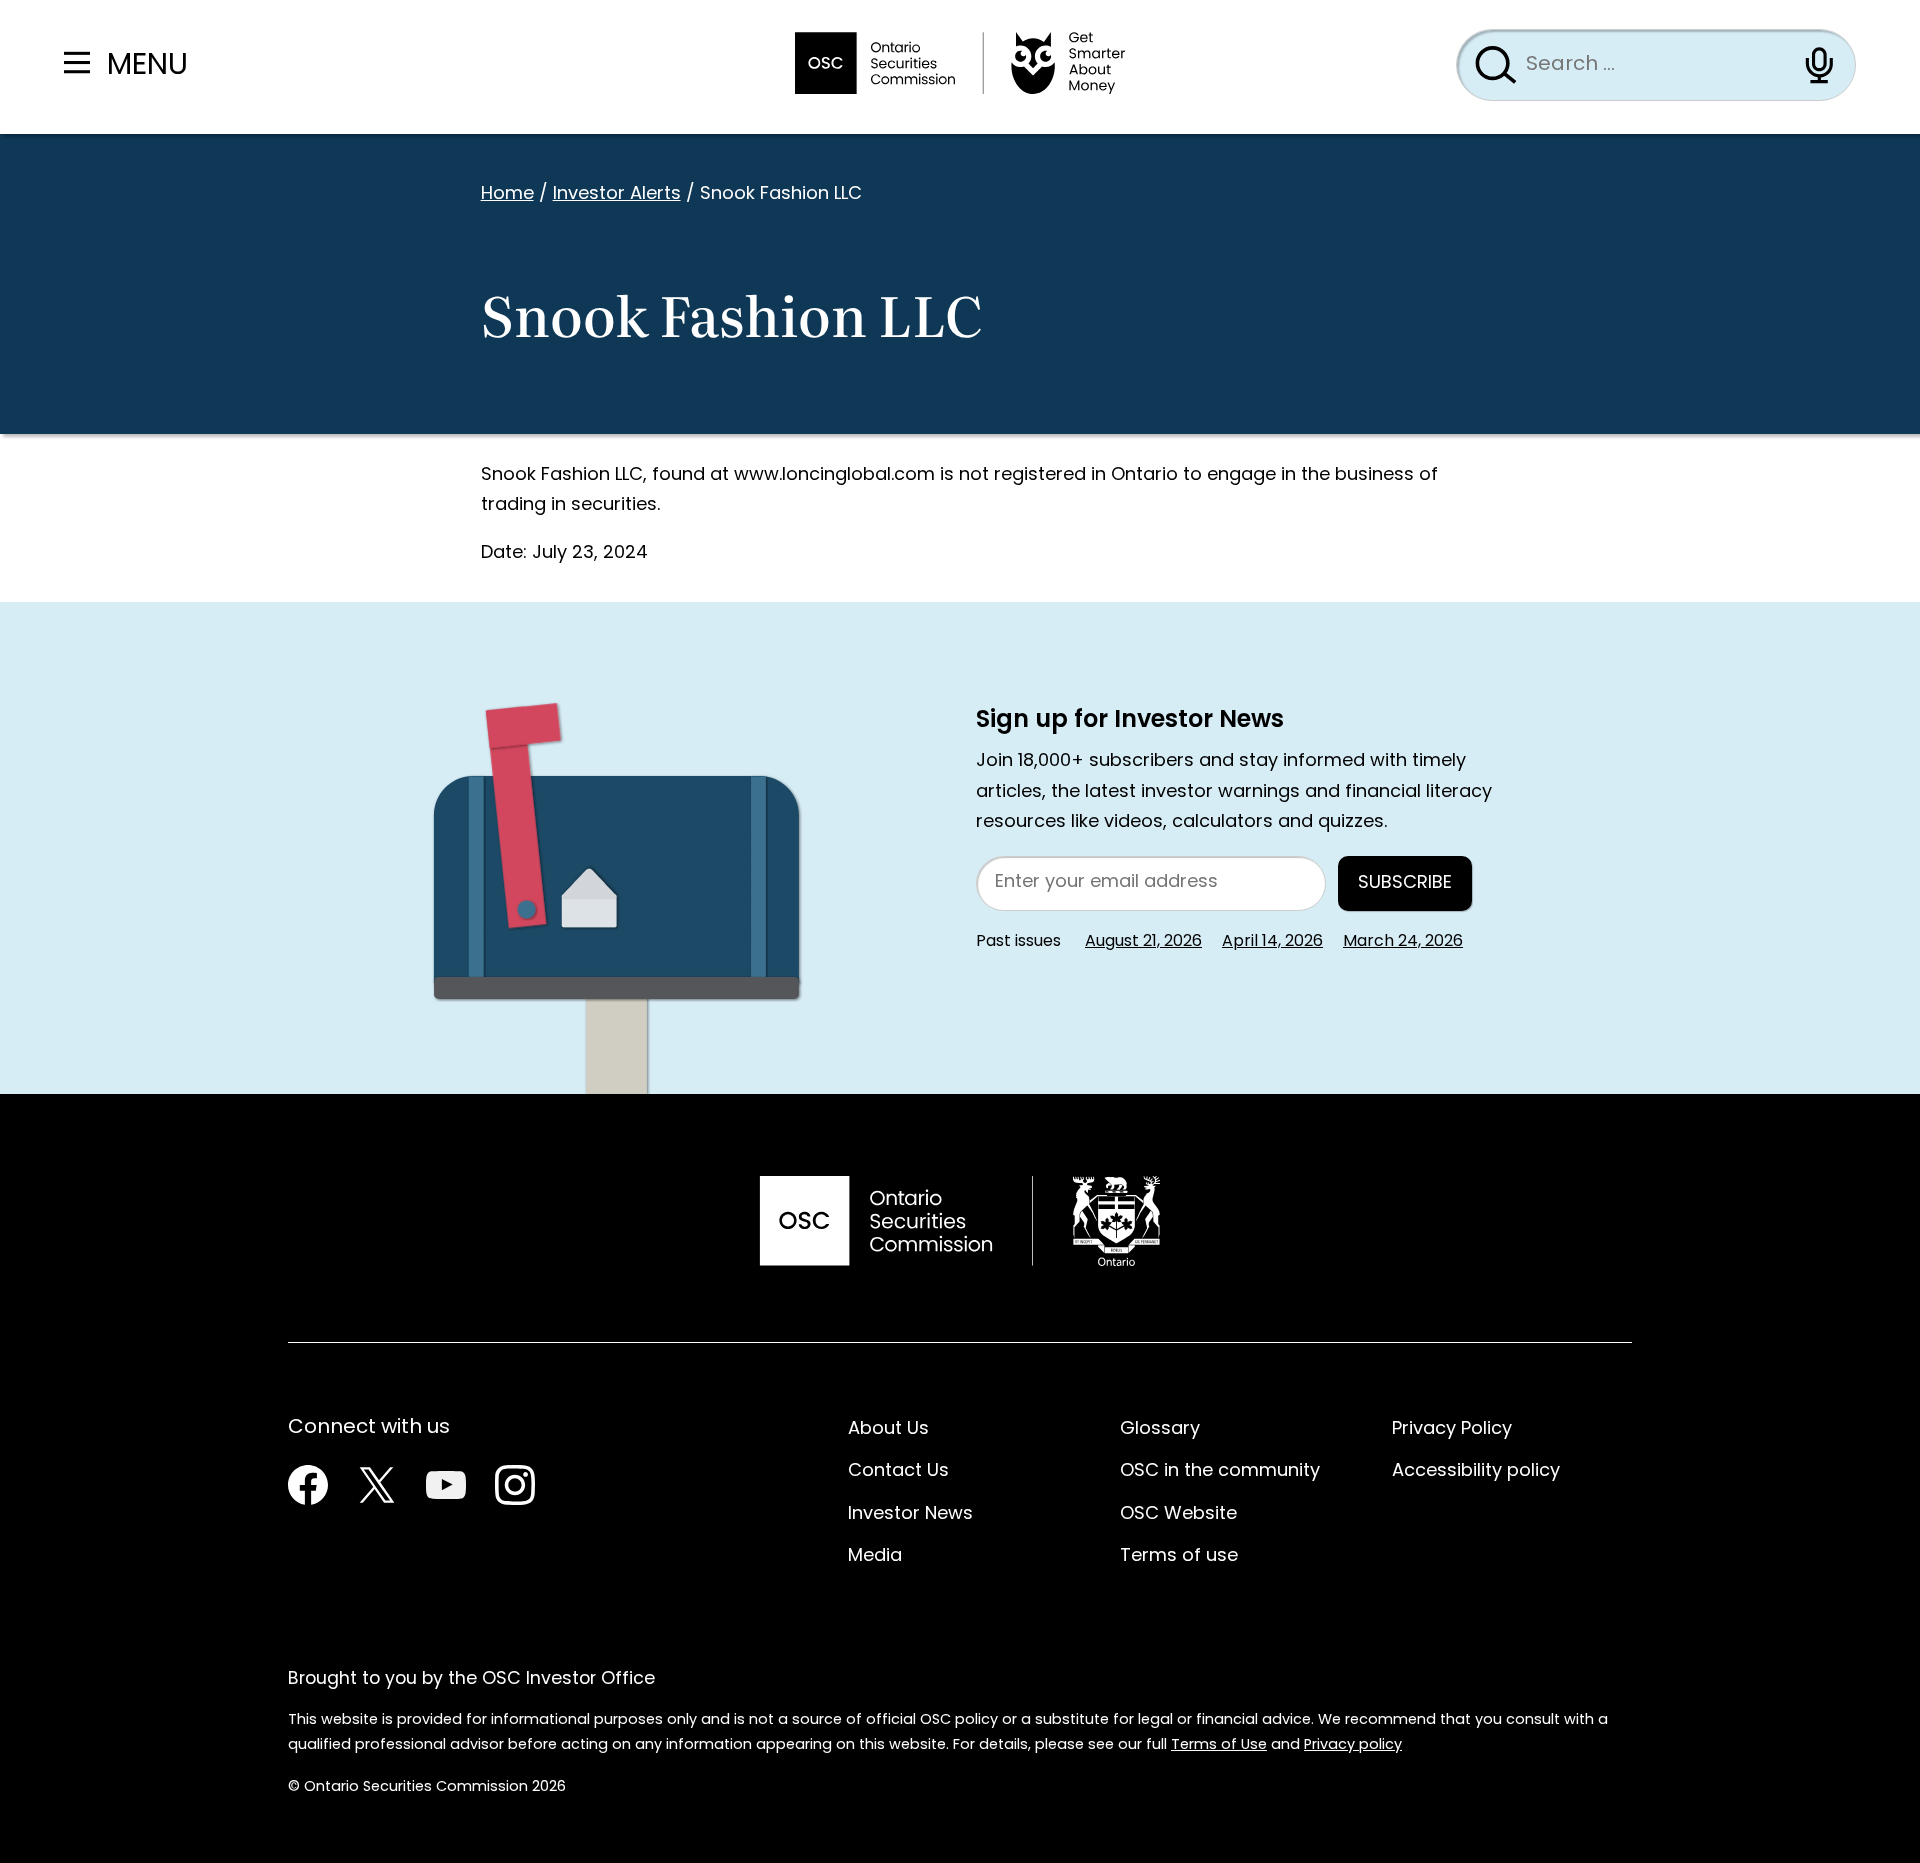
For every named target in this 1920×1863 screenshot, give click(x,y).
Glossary (1160, 1429)
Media (875, 1556)
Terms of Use (1219, 1745)
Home (507, 194)
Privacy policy (1353, 1745)
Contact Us (898, 1471)
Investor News (910, 1514)
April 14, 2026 (1272, 942)
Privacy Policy (1452, 1429)
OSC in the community (1220, 1471)
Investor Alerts (617, 194)
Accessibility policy (1476, 1471)
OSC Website (1178, 1514)
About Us (888, 1429)
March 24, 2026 (1403, 942)
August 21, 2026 (1143, 942)
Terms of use (1179, 1556)
